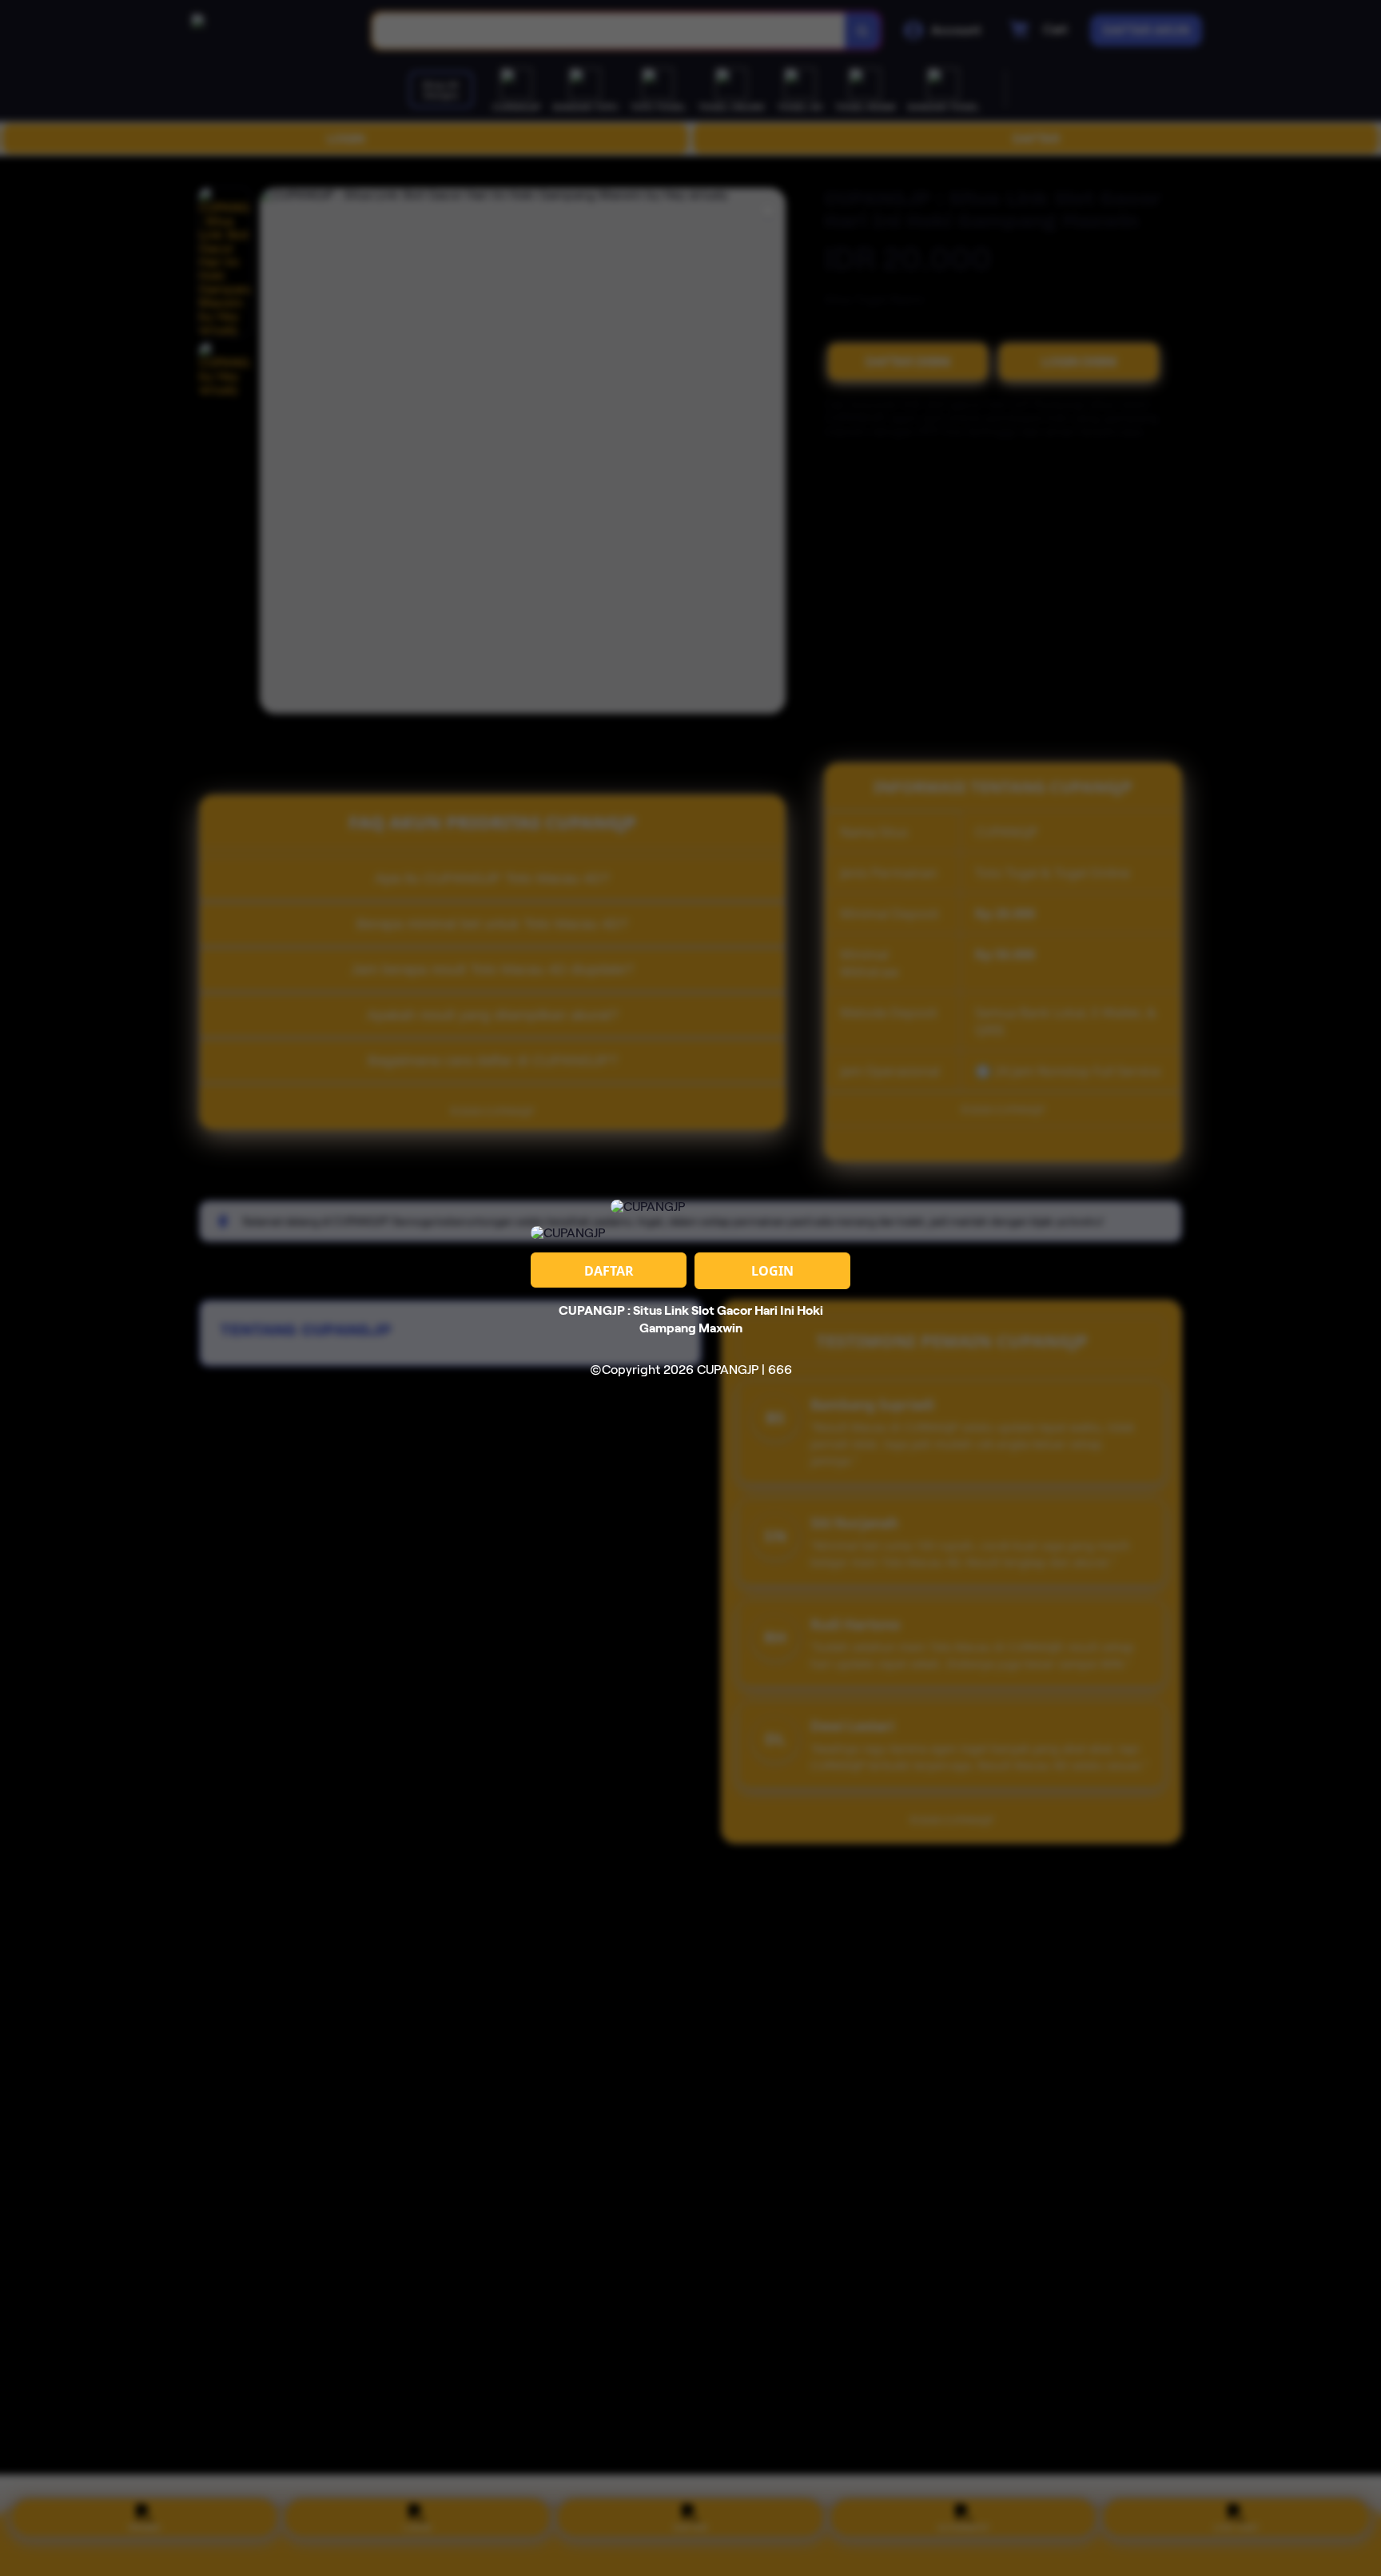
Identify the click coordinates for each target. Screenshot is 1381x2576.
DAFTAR (609, 1271)
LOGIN (772, 1271)
